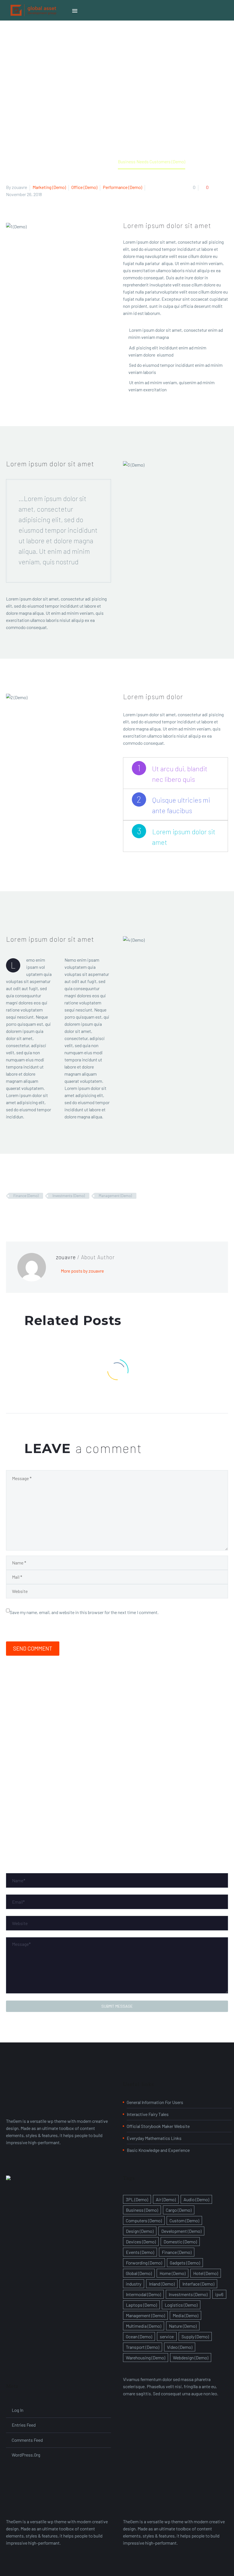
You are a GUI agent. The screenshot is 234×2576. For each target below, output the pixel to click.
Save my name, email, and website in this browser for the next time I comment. (84, 1612)
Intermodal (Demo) (143, 2294)
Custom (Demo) (184, 2220)
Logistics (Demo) (181, 2305)
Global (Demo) (139, 2273)
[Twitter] (18, 1212)
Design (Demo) (140, 2231)
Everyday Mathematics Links (154, 2138)
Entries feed (24, 2425)
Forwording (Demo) (144, 2263)
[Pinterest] (26, 1212)
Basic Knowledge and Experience (158, 2150)
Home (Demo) (173, 2273)
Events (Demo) (140, 2252)
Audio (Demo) (196, 2199)
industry (134, 2284)
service (167, 2336)
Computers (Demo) (144, 2220)
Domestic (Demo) (180, 2242)
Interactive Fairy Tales (148, 2114)
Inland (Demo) (162, 2284)
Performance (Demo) (122, 187)
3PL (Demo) (137, 2199)
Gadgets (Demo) (185, 2263)
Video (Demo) (180, 2347)
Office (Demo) (84, 187)
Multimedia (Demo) (144, 2326)
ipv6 (219, 2294)
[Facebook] (10, 1212)
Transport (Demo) (143, 2347)
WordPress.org (26, 2455)
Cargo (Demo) (179, 2210)
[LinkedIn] (43, 1212)
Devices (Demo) (141, 2242)
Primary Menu (75, 11)
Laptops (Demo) (141, 2305)
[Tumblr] (35, 1212)
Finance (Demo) (26, 1196)
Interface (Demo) (198, 2284)
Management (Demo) (115, 1196)
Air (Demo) (166, 2199)
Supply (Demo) (195, 2336)
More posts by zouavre (82, 1271)
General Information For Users (155, 2102)
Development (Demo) (181, 2231)
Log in (18, 2410)
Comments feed (27, 2440)
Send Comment (33, 1648)
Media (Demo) (185, 2315)
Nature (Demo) (183, 2326)
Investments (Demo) (69, 1196)
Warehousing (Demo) (146, 2358)
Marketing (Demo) (49, 187)
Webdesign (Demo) (191, 2358)
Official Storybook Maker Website (158, 2126)
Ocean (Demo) (139, 2336)
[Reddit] (51, 1212)
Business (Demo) (142, 2210)
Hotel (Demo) (206, 2273)
